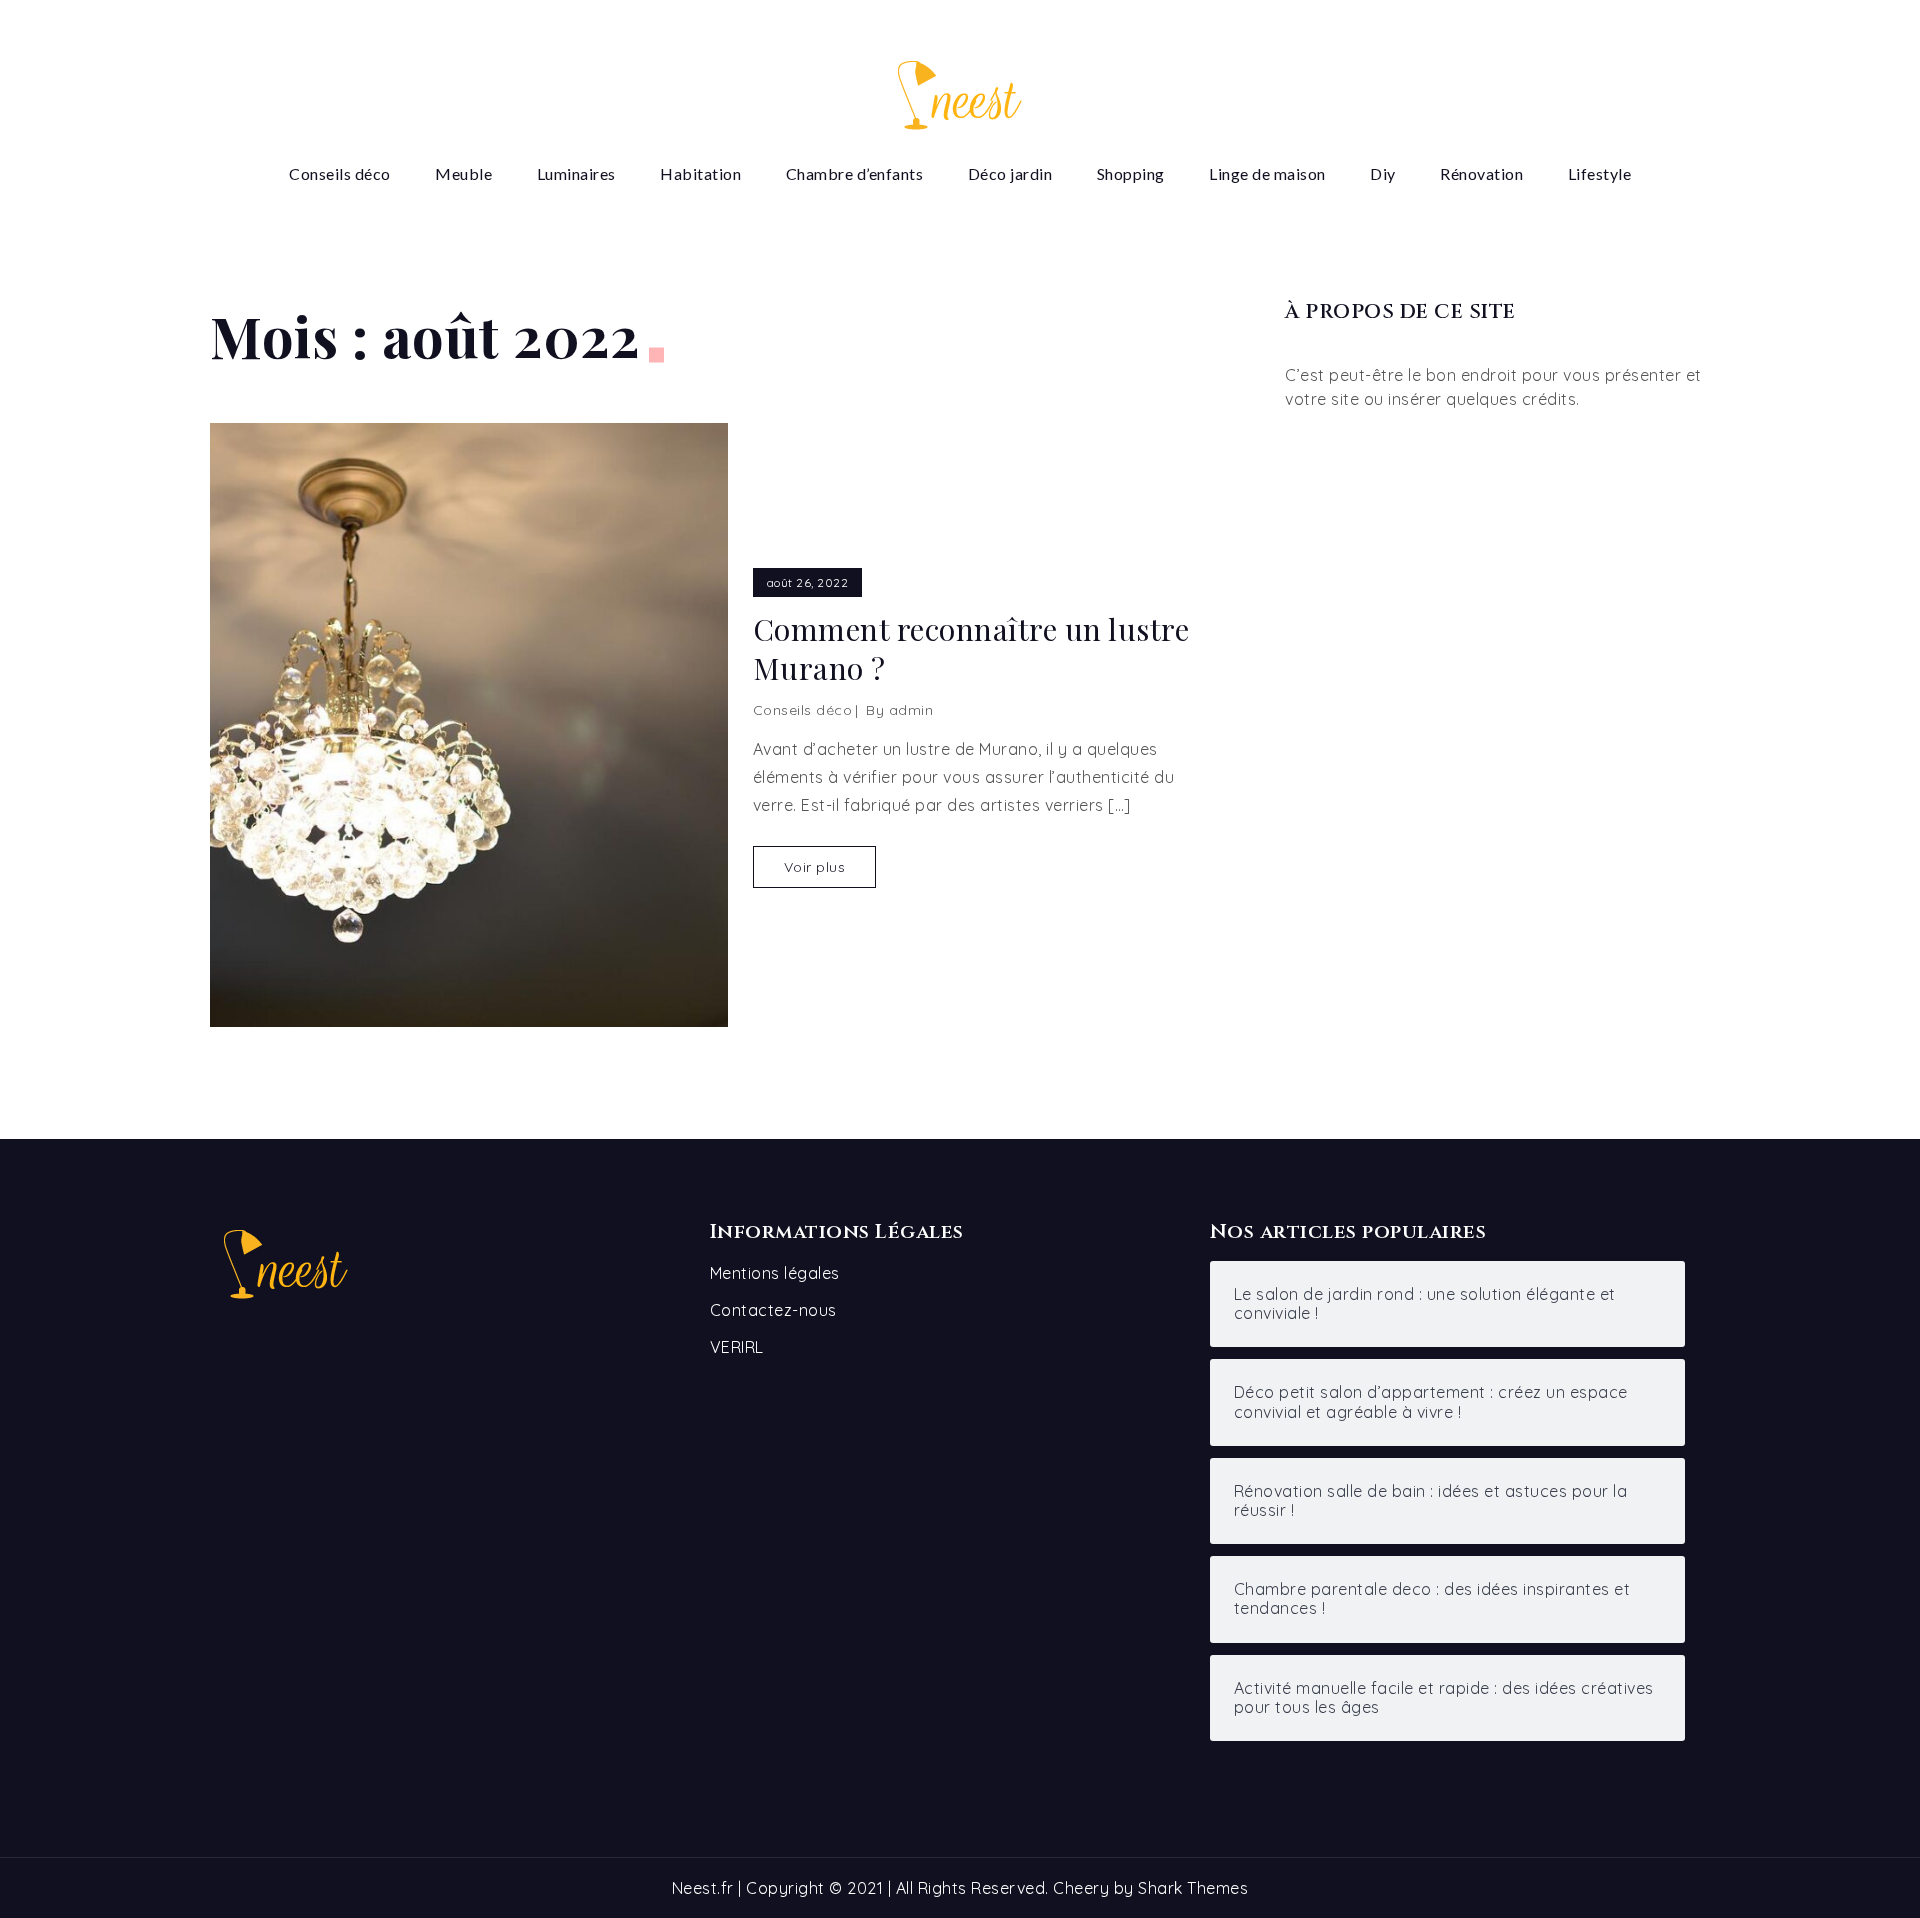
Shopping (1131, 173)
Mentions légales (775, 1273)
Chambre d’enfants (855, 173)
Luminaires (576, 173)
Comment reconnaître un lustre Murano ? (971, 649)
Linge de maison (1267, 173)
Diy (1383, 173)
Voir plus (815, 867)
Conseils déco (340, 173)
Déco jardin (1010, 173)
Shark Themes (1193, 1888)
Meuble (463, 173)
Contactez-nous (773, 1310)
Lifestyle (1600, 173)
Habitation (700, 173)
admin (911, 710)
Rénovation (1481, 173)
